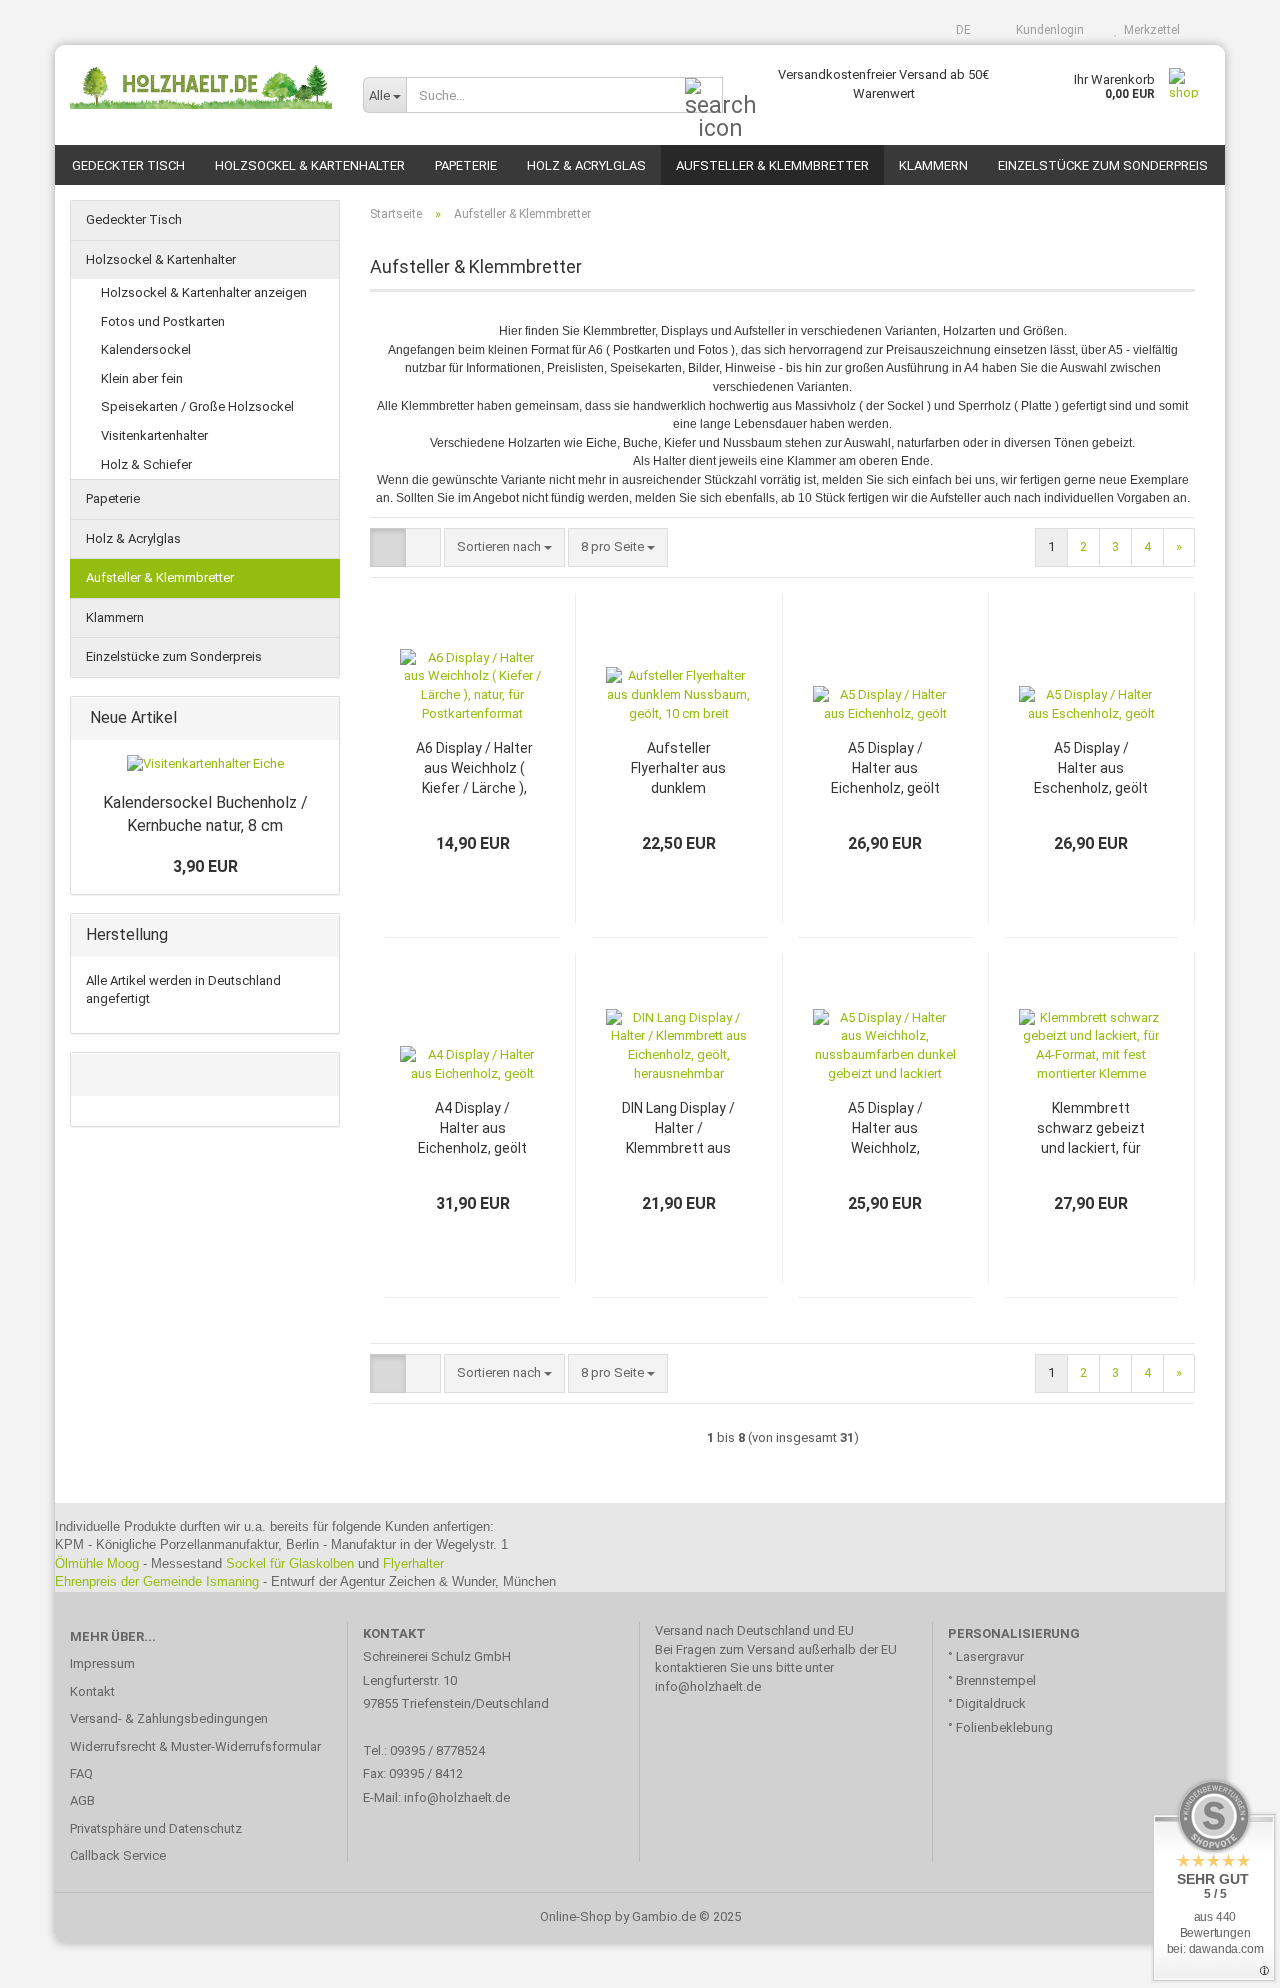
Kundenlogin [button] (1047, 30)
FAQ (81, 1773)
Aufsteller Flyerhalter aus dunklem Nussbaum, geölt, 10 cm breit (679, 769)
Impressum (102, 1663)
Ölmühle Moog (97, 1563)
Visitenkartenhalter (154, 435)
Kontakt (92, 1691)
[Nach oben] (1225, 1958)
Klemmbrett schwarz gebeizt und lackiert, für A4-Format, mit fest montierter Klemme (1091, 1129)
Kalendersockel (146, 349)
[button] (957, 30)
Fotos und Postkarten (163, 321)
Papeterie (466, 165)
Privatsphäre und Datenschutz (156, 1828)
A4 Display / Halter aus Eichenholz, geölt (472, 1128)
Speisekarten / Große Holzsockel (197, 406)
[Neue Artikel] (318, 718)
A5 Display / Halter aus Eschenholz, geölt (1091, 768)
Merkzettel (1149, 30)
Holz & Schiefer (146, 464)
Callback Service (118, 1855)
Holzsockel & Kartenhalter (310, 165)
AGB (82, 1800)
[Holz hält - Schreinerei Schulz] (201, 85)
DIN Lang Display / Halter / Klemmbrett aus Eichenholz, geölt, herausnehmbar (678, 1129)
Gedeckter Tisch (128, 165)
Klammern (933, 165)
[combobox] (504, 547)
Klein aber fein (142, 378)
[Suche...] (704, 96)
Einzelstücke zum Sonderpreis (1103, 165)
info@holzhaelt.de (458, 1797)
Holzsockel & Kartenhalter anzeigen (204, 292)
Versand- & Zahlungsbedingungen (169, 1718)
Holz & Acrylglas (586, 165)
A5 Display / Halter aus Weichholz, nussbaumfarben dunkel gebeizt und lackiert (885, 1129)
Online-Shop (576, 1916)
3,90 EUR (205, 866)
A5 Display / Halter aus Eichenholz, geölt (885, 768)
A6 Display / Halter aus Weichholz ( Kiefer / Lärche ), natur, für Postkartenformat (474, 769)
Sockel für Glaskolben (290, 1563)
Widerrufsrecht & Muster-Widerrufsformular (195, 1746)
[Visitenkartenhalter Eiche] (205, 764)
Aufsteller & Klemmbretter (772, 165)
